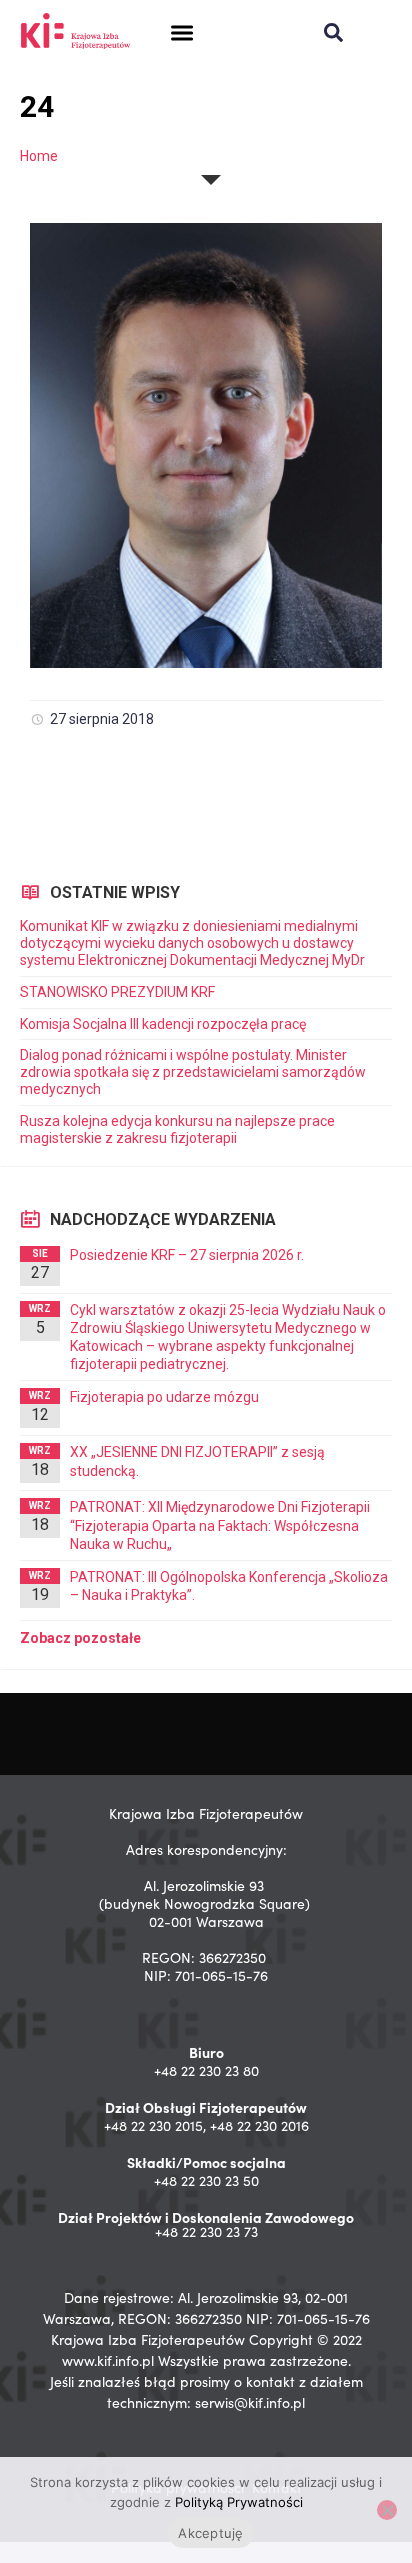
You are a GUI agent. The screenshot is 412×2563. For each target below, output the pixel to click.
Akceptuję (210, 2533)
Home (39, 156)
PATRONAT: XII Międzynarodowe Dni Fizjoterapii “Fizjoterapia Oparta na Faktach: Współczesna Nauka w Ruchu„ (220, 1525)
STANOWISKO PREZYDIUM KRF (117, 992)
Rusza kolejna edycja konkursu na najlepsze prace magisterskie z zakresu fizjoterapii (177, 1129)
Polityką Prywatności (239, 2502)
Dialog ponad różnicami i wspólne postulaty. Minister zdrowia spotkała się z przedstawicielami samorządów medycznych (193, 1072)
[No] (387, 2510)
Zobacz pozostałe (80, 1638)
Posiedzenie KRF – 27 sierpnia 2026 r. (187, 1255)
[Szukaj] (333, 32)
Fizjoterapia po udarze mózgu (164, 1397)
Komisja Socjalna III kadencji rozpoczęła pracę (163, 1024)
